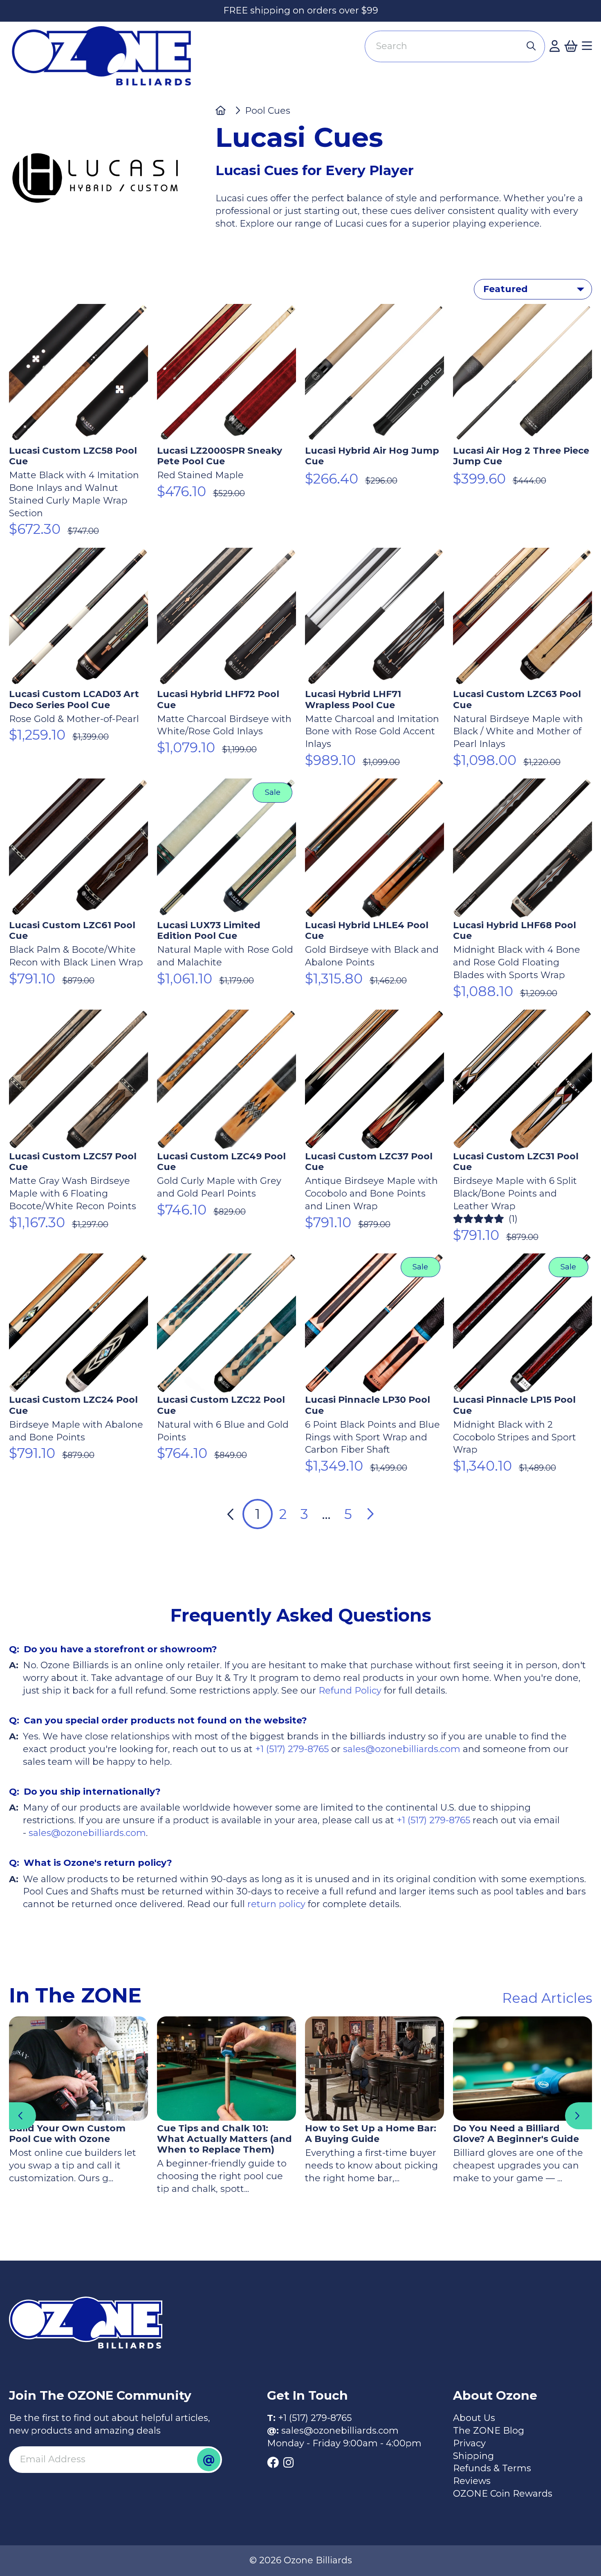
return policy (275, 1904)
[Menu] (587, 46)
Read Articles (547, 1998)
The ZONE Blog (489, 2431)
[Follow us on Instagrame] (288, 2463)
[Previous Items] (22, 2116)
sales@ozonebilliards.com (402, 1749)
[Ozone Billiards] (106, 61)
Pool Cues (268, 111)
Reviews (472, 2481)
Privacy (469, 2443)
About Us (474, 2418)
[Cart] (571, 46)
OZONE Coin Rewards (503, 2494)
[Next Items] (579, 2116)
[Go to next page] (370, 1514)
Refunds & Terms (492, 2468)
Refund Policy (350, 1691)
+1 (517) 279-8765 (292, 1749)
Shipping (473, 2456)
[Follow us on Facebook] (273, 2463)
